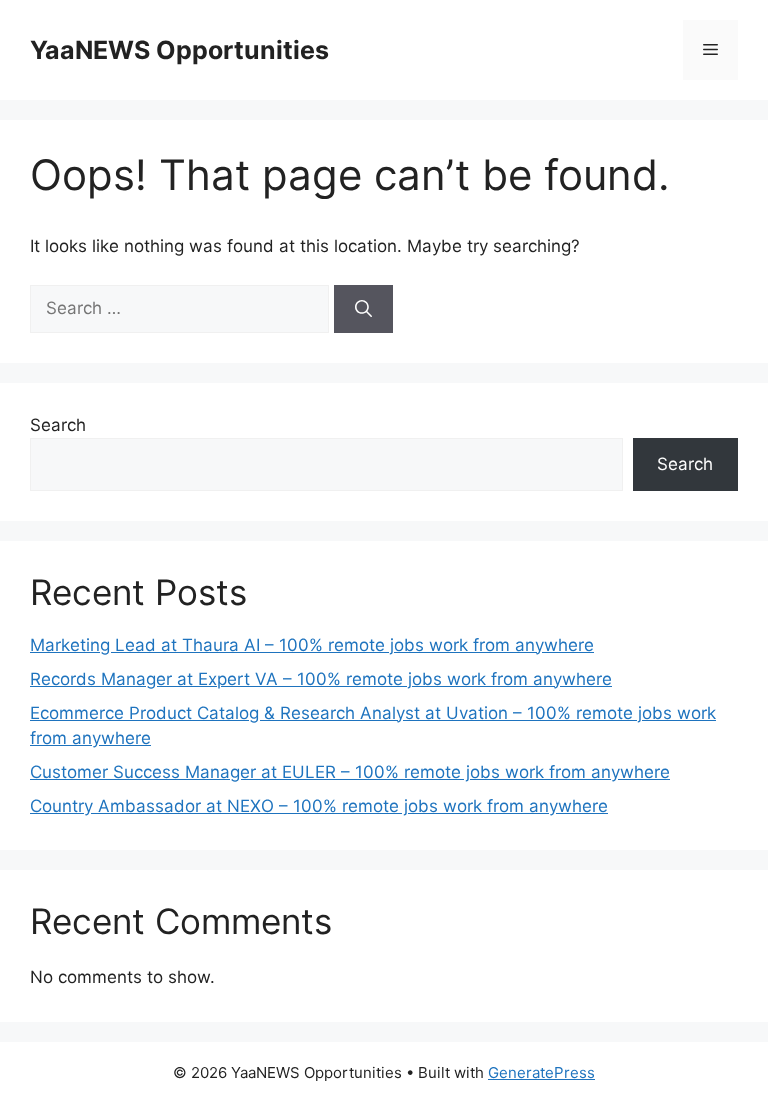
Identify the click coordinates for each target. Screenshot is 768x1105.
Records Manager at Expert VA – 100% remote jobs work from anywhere (321, 679)
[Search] (363, 309)
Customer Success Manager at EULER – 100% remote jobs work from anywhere (350, 772)
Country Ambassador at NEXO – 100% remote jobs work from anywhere (319, 806)
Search (58, 425)
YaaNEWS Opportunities (179, 50)
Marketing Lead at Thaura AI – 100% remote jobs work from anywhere (312, 645)
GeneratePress (541, 1072)
